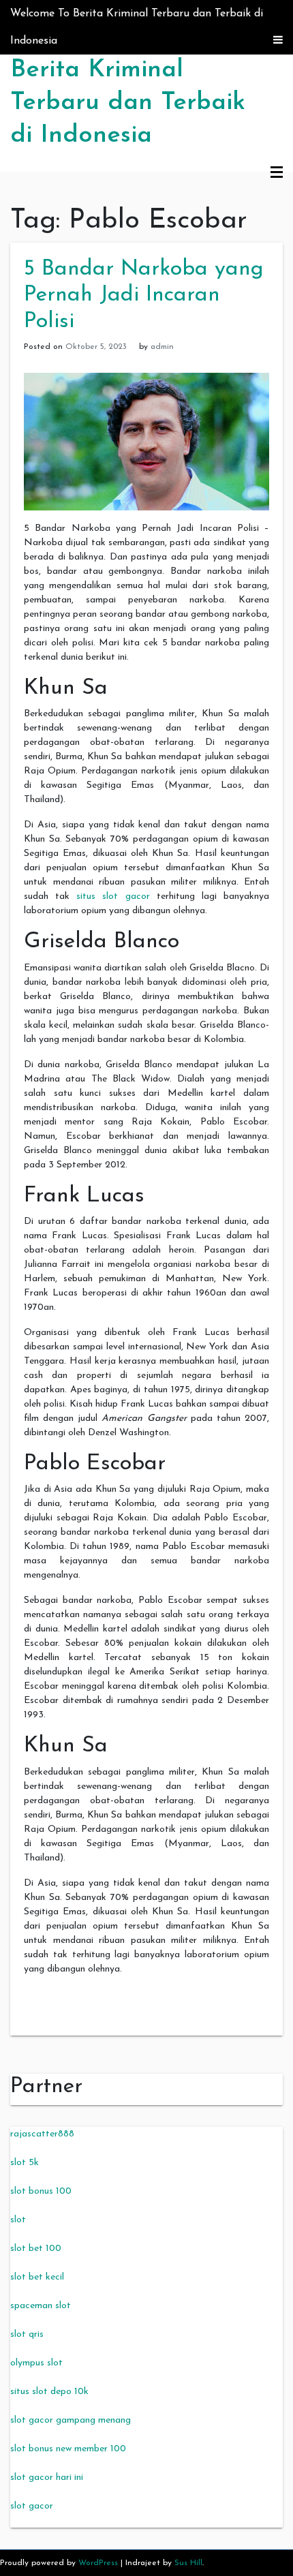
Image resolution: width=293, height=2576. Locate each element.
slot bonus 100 (41, 2191)
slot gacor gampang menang (71, 2420)
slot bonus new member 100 (68, 2449)
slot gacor (32, 2506)
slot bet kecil (37, 2277)
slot (18, 2220)
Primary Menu (277, 173)
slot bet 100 (36, 2249)
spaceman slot (41, 2306)
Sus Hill (188, 2563)
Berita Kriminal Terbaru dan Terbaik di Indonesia (128, 103)
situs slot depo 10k (49, 2392)
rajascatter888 (42, 2134)
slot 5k (25, 2163)
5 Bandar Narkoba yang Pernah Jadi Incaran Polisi (144, 295)
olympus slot (36, 2363)
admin (162, 347)
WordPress (98, 2563)
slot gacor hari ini (47, 2478)
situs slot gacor (113, 896)
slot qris (27, 2334)
